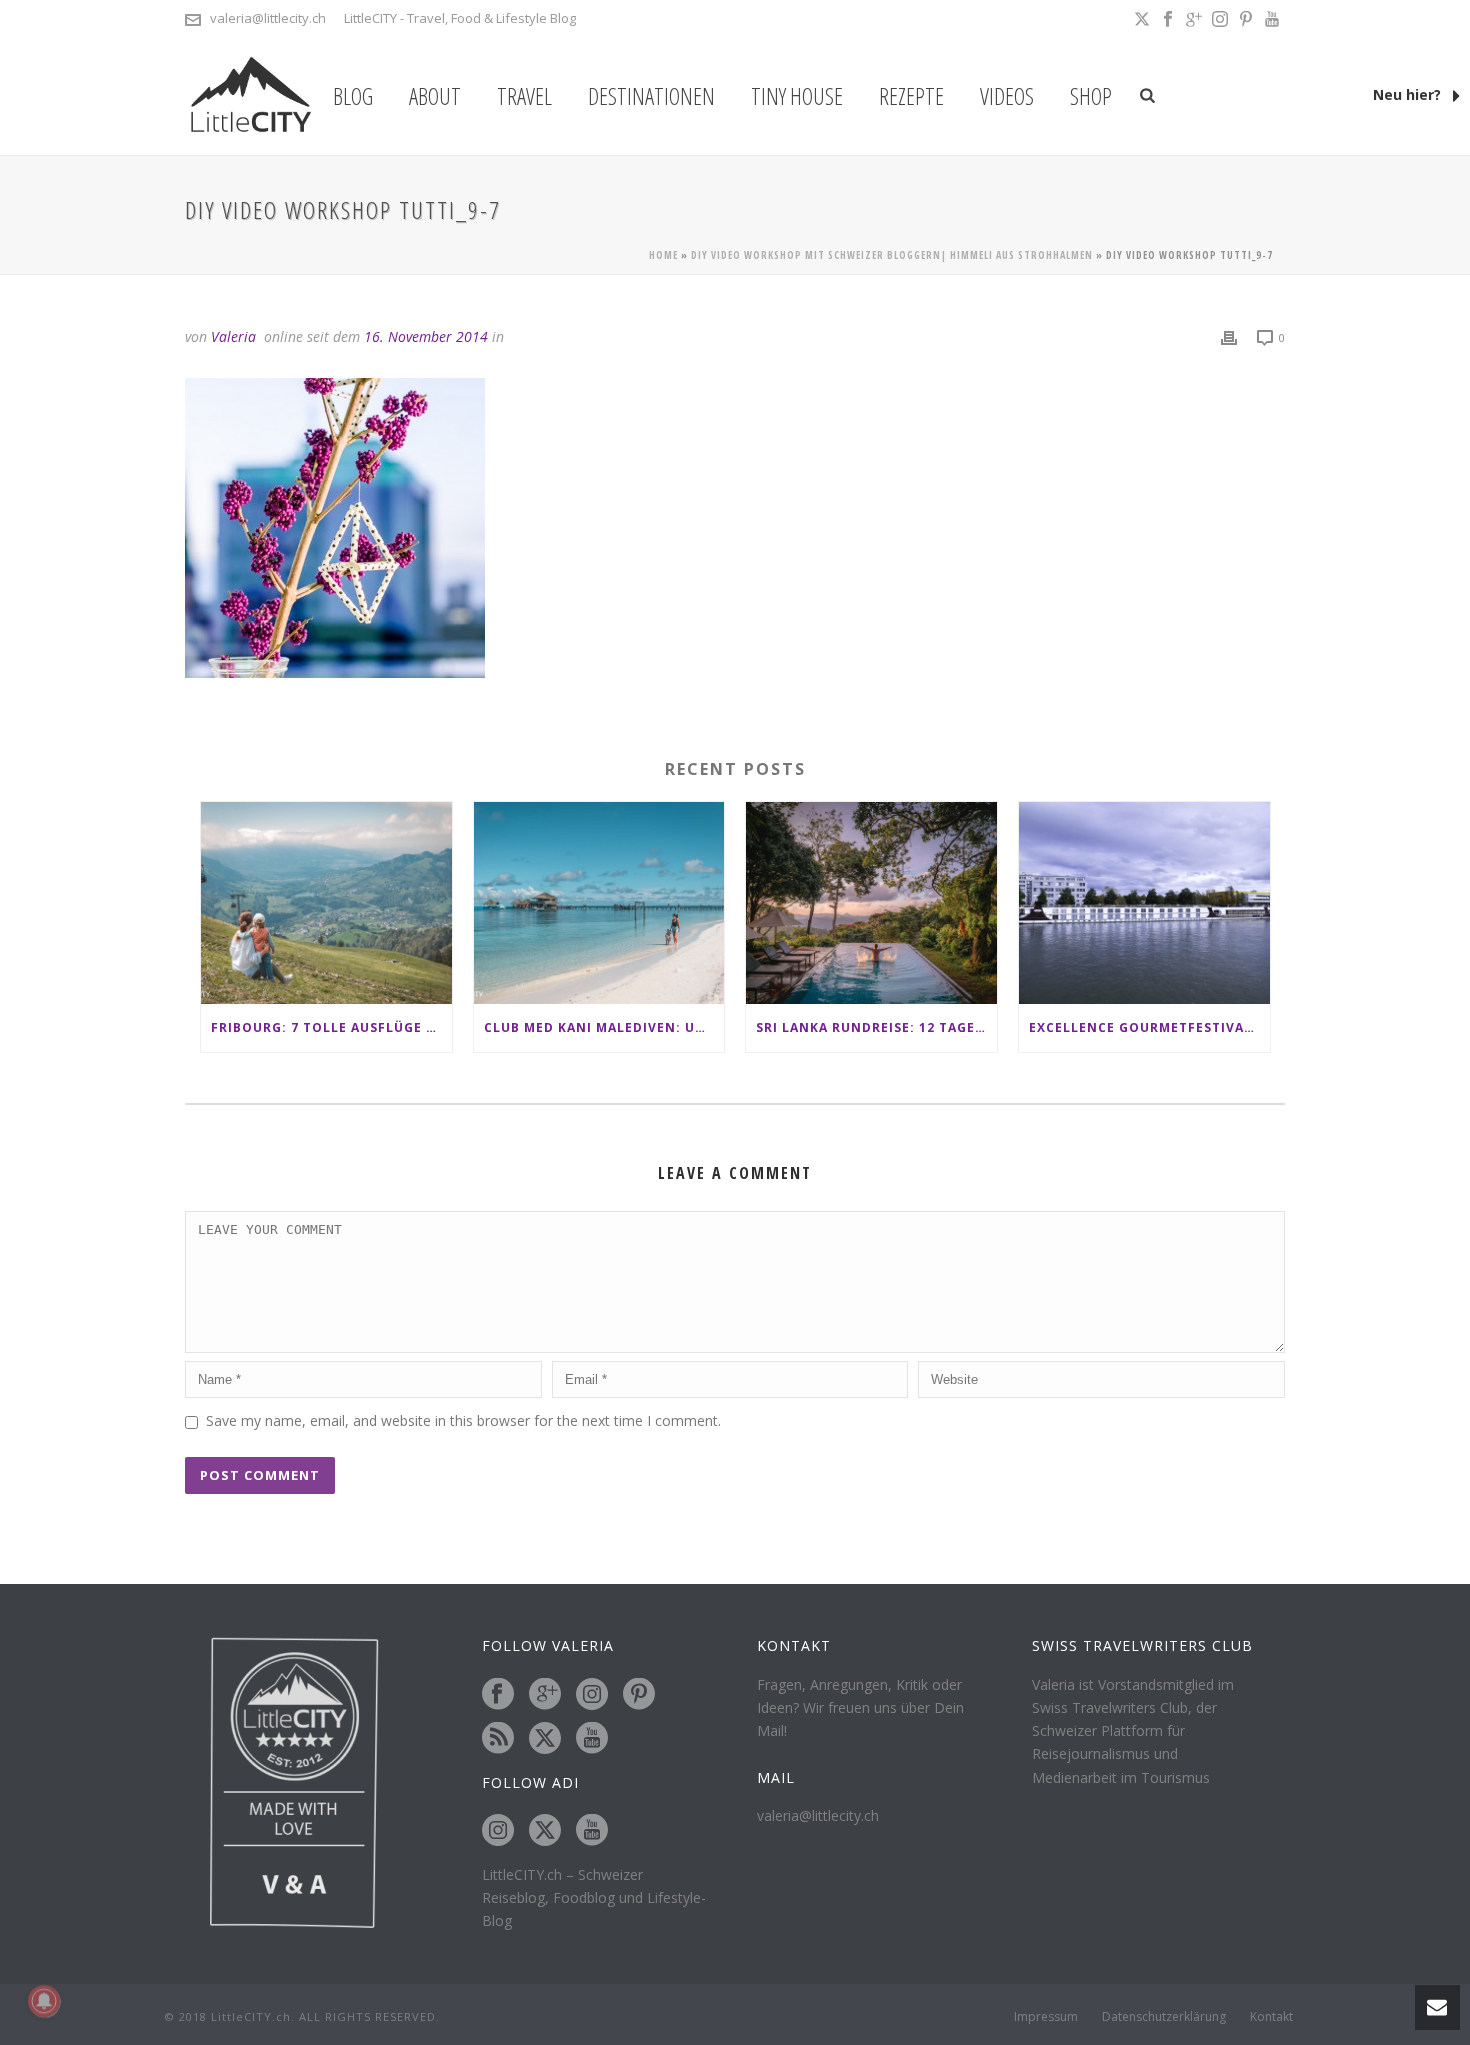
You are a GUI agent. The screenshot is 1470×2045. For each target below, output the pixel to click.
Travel (524, 96)
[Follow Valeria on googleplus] (545, 1695)
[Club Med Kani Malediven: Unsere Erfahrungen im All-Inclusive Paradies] (599, 902)
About (435, 96)
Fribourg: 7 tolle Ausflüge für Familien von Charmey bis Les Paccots (331, 1027)
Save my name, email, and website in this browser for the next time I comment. (463, 1420)
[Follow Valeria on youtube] (592, 1739)
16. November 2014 (426, 336)
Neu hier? (1409, 94)
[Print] (1229, 336)
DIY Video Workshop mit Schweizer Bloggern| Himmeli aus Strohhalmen (892, 255)
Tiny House (797, 96)
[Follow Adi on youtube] (592, 1831)
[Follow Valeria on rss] (498, 1739)
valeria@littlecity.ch (268, 18)
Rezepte (911, 96)
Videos (1007, 96)
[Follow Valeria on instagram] (592, 1695)
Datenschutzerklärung (1164, 2017)
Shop (1091, 96)
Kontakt (1271, 2017)
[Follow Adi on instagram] (498, 1831)
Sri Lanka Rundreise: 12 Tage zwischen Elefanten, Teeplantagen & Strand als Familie (876, 1027)
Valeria (233, 336)
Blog (353, 96)
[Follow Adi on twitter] (545, 1831)
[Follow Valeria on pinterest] (639, 1695)
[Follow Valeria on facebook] (498, 1695)
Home (663, 255)
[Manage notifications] (44, 2001)
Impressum (1046, 2017)
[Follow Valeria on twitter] (545, 1739)
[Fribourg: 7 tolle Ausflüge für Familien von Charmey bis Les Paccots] (326, 902)
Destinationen (651, 96)
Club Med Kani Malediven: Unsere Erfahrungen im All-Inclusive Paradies (604, 1027)
